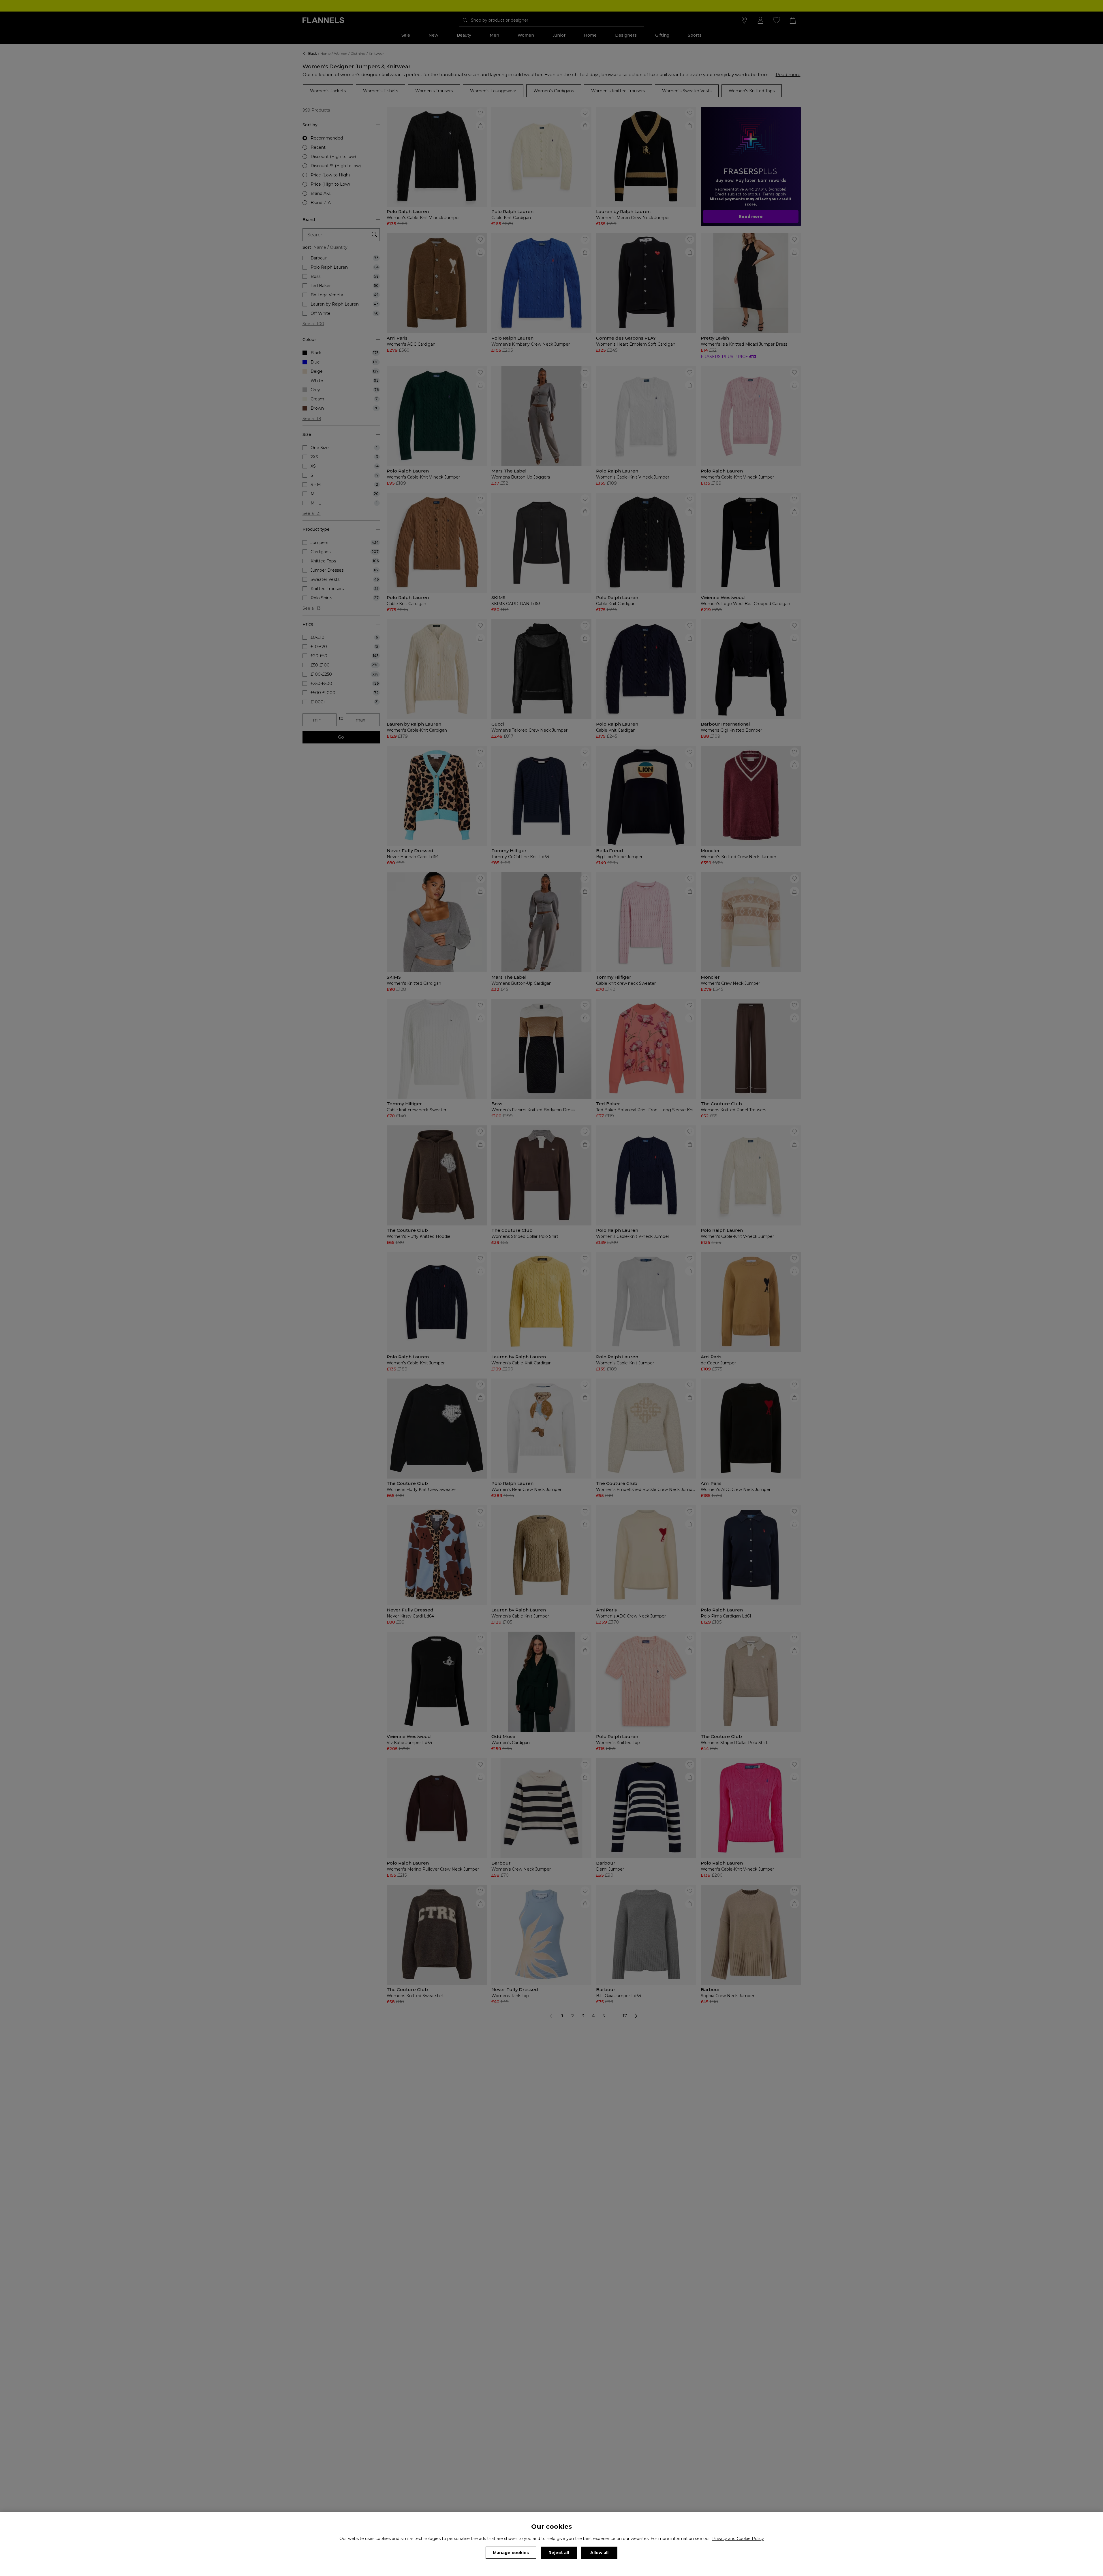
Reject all (559, 2553)
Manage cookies (511, 2553)
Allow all (599, 2553)
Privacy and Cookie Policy (738, 2539)
